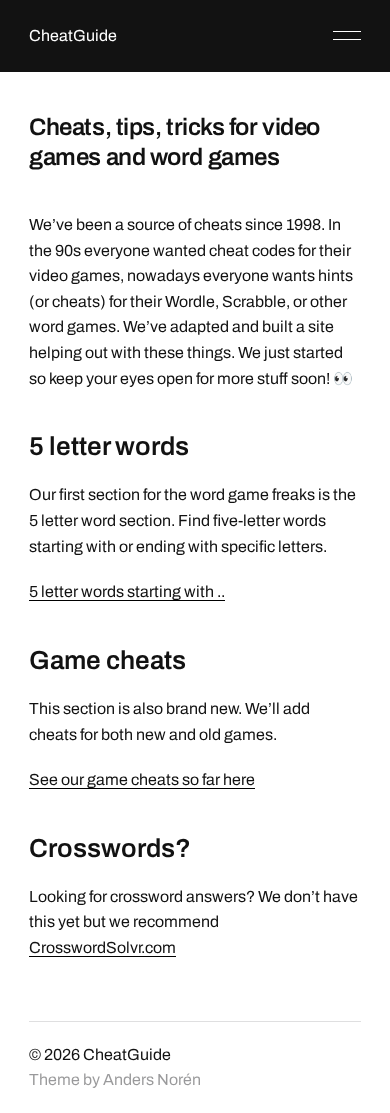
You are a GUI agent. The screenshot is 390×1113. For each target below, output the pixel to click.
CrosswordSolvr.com (102, 947)
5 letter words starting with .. (127, 591)
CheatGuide (73, 35)
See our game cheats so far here (142, 779)
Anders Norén (152, 1079)
